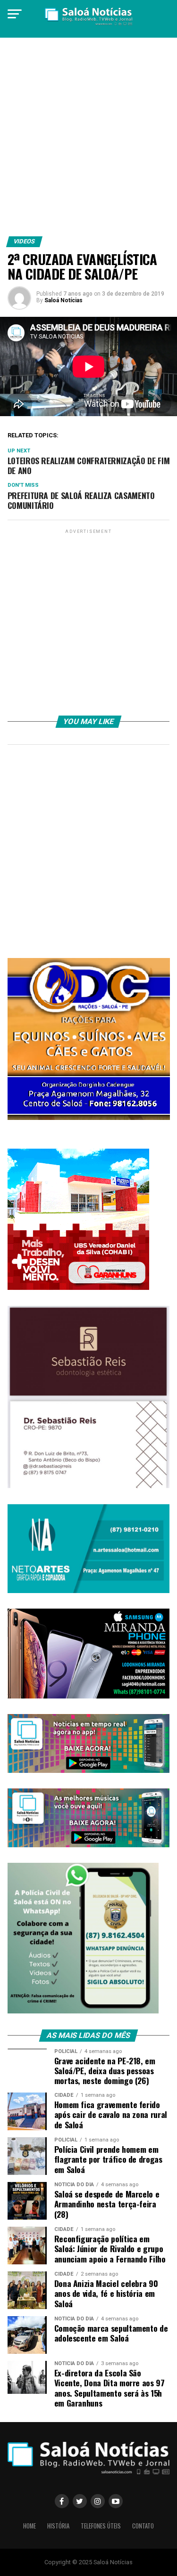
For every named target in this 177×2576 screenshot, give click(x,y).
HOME (29, 2526)
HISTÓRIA (58, 2526)
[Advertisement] (88, 141)
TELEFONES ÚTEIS (101, 2526)
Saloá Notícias (63, 300)
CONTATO (143, 2526)
